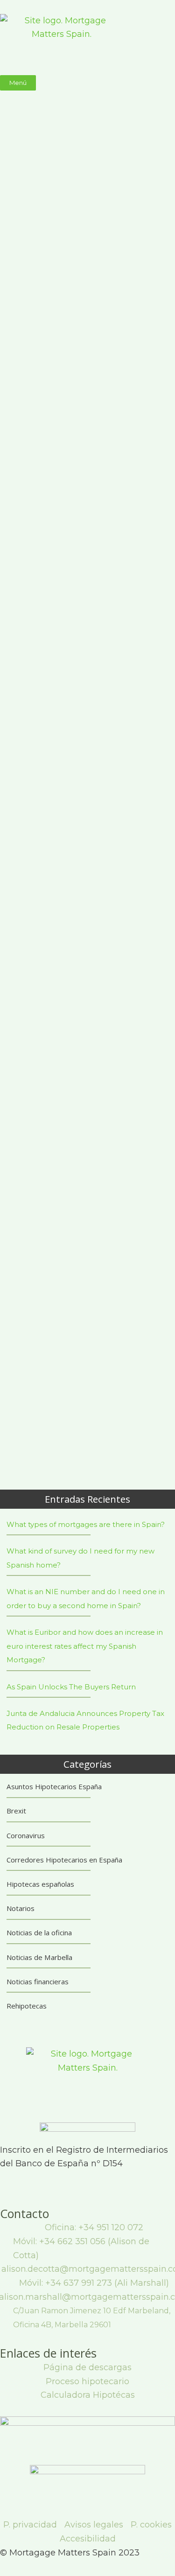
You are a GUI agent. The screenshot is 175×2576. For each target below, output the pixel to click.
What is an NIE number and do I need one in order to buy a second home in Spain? (86, 1599)
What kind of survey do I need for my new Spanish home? (80, 1558)
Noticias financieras (38, 1981)
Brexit (16, 1811)
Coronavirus (26, 1835)
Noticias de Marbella (39, 1957)
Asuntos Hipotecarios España (54, 1786)
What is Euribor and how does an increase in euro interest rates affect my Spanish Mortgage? (85, 1646)
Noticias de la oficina (39, 1932)
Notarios (21, 1908)
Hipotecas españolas (40, 1884)
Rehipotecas (27, 2006)
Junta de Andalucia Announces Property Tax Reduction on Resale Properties (85, 1720)
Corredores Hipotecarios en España (64, 1860)
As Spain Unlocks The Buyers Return (71, 1687)
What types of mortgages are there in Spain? (86, 1524)
